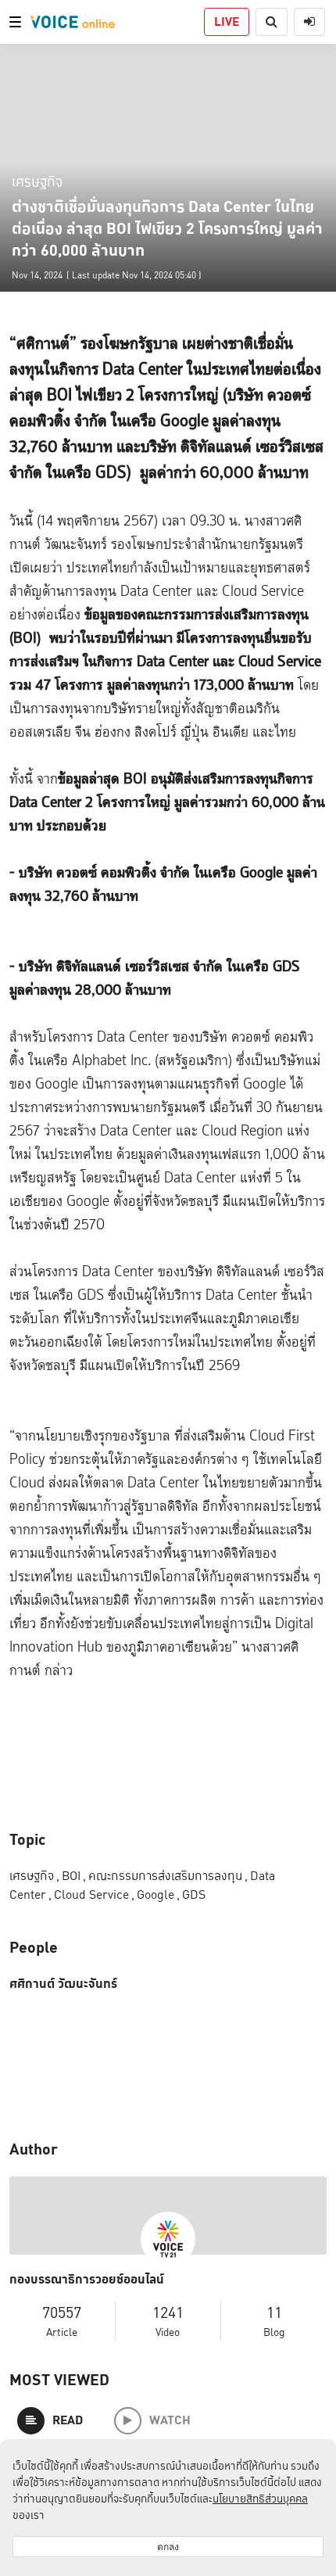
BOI (74, 1876)
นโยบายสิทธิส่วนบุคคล (260, 2499)
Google (158, 1894)
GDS (194, 1894)
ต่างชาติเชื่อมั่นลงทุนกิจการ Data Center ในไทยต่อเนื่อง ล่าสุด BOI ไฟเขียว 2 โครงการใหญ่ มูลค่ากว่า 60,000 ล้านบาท (167, 228)
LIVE (227, 22)
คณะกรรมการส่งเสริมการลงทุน (168, 1876)
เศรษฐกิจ (37, 181)
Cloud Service (94, 1894)
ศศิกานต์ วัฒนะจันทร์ (63, 1984)
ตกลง (168, 2547)
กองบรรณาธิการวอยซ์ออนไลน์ (87, 2280)
